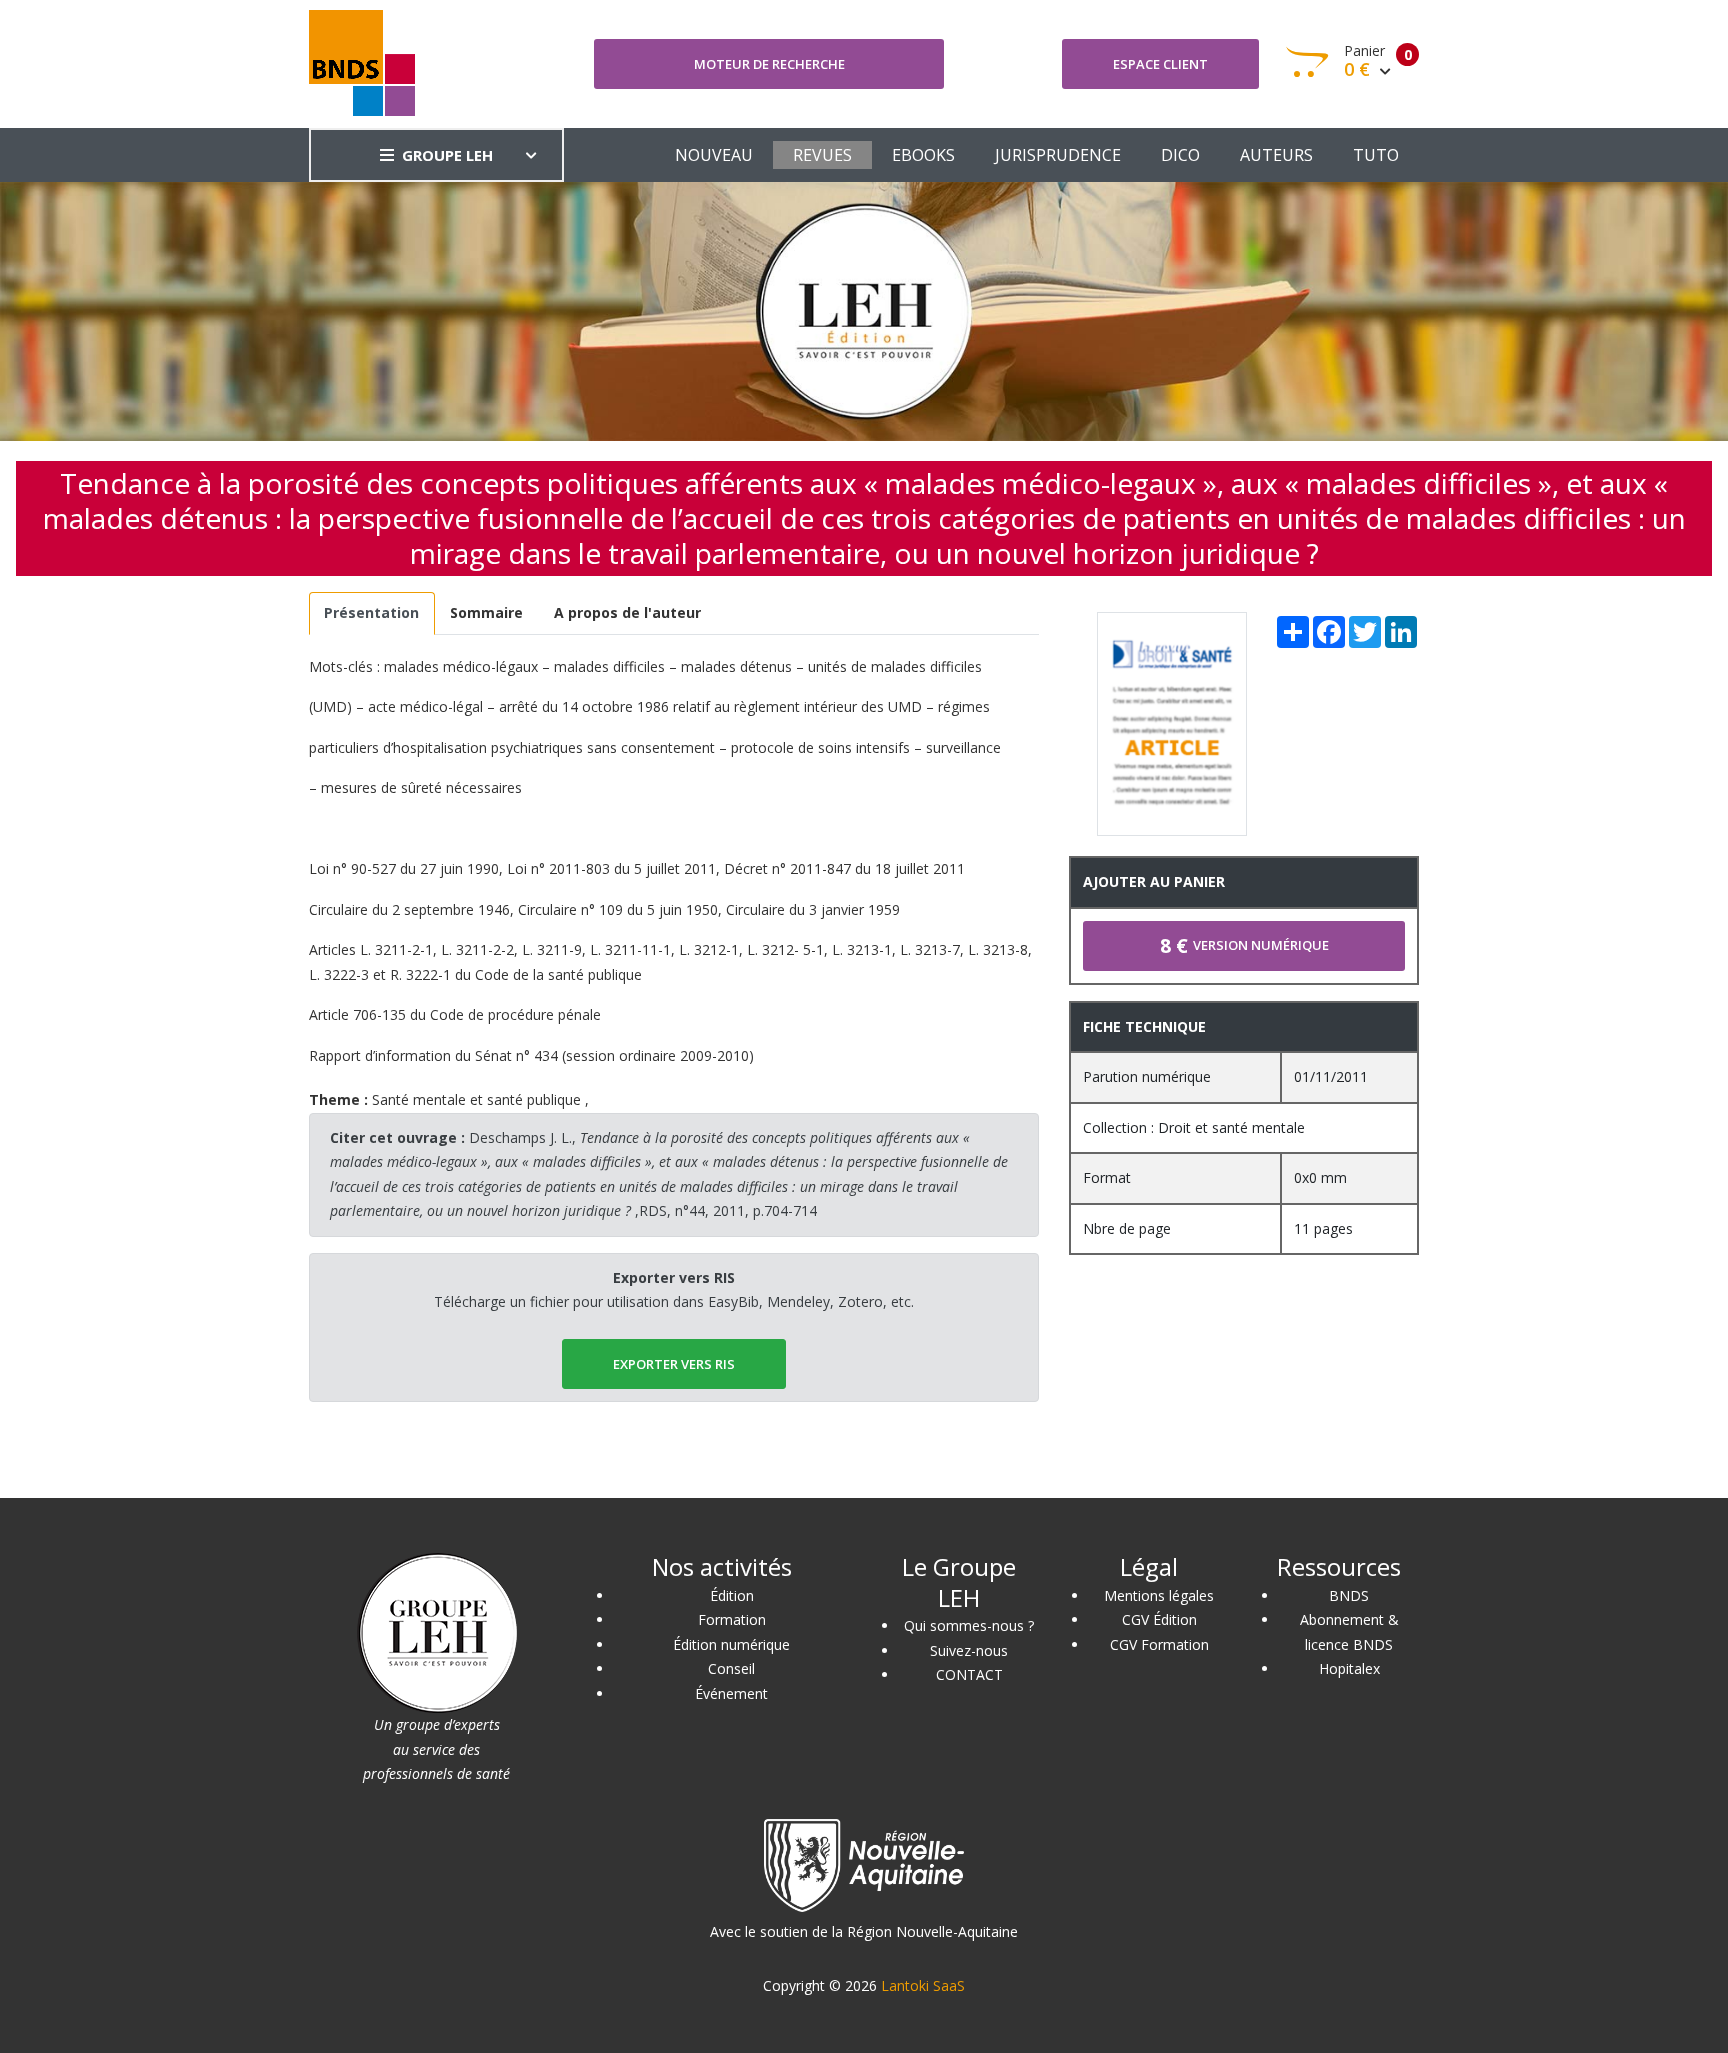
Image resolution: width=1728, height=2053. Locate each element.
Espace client (1160, 64)
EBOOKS (923, 155)
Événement (731, 1693)
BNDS (1349, 1595)
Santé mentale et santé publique (476, 1099)
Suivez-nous (969, 1650)
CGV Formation (1159, 1644)
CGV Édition (1159, 1619)
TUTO (1376, 155)
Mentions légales (1159, 1595)
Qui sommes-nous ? (969, 1625)
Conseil (731, 1668)
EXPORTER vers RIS (674, 1364)
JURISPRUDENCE (1058, 155)
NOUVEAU (714, 155)
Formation (732, 1619)
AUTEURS (1276, 155)
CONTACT (969, 1674)
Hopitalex (1349, 1668)
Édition (732, 1595)
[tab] (372, 613)
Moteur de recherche (769, 64)
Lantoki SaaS (923, 1985)
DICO (1180, 155)
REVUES (822, 155)
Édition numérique (731, 1644)
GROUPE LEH (447, 155)
